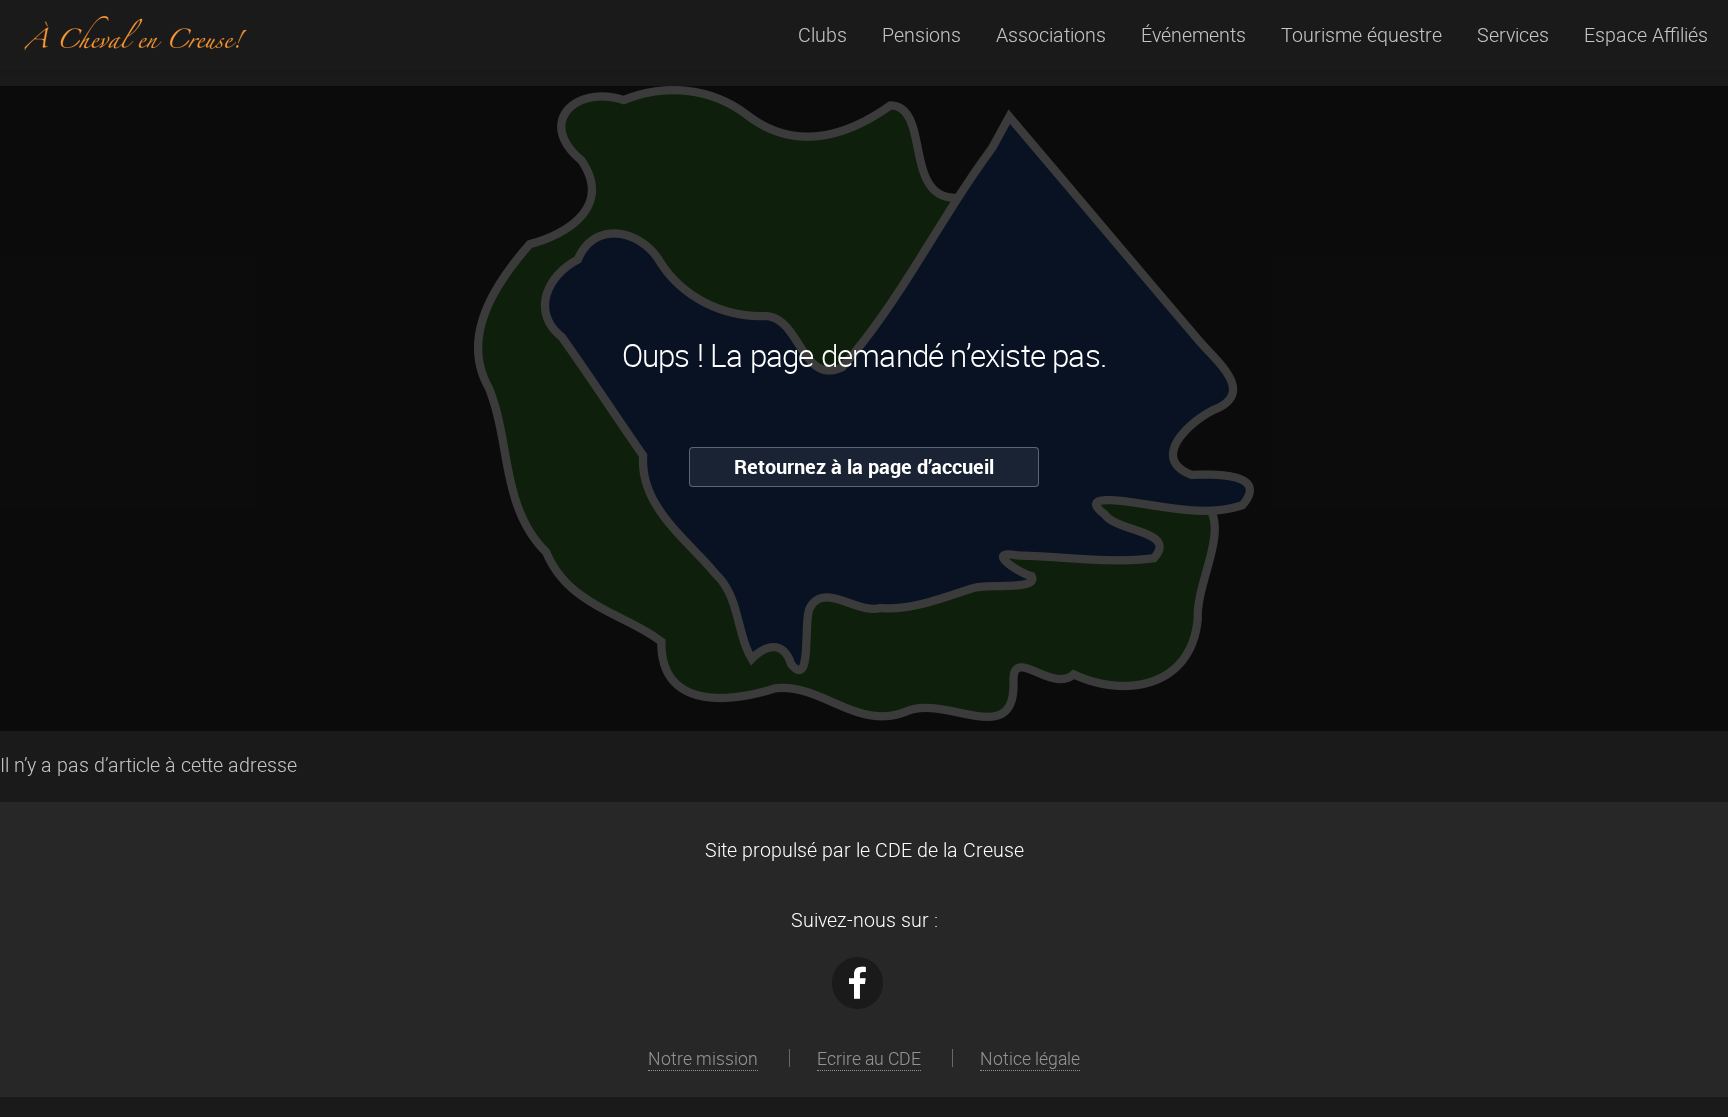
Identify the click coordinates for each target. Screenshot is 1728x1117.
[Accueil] (134, 40)
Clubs (822, 34)
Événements (1193, 34)
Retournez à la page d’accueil (864, 466)
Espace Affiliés (1646, 34)
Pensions (921, 34)
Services (1513, 34)
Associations (1051, 34)
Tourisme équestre (1361, 34)
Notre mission (703, 1058)
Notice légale (1030, 1058)
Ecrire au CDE (869, 1058)
